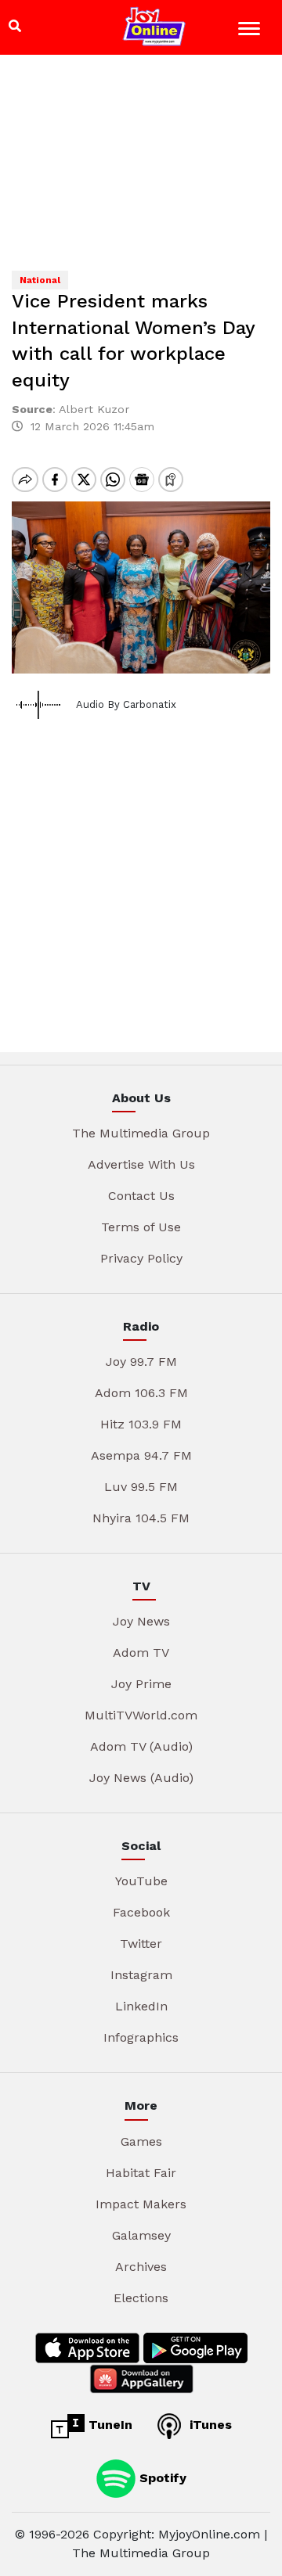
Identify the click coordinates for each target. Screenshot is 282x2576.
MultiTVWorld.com (141, 1715)
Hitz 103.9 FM (141, 1424)
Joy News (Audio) (141, 1778)
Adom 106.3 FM (141, 1393)
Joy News (141, 1621)
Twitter (141, 1944)
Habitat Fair (141, 2173)
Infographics (141, 2037)
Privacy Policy (141, 1258)
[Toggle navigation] (251, 31)
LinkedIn (141, 2006)
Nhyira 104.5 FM (141, 1518)
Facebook (141, 1912)
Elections (141, 2298)
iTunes (209, 2425)
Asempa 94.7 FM (141, 1455)
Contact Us (141, 1196)
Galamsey (141, 2235)
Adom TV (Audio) (141, 1746)
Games (141, 2141)
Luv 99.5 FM (141, 1487)
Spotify (161, 2477)
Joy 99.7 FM (141, 1362)
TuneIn (108, 2425)
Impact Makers (141, 2204)
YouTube (141, 1881)
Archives (141, 2267)
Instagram (141, 1975)
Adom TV (141, 1653)
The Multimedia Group (141, 1133)
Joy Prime (141, 1684)
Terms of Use (141, 1227)
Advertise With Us (141, 1164)
